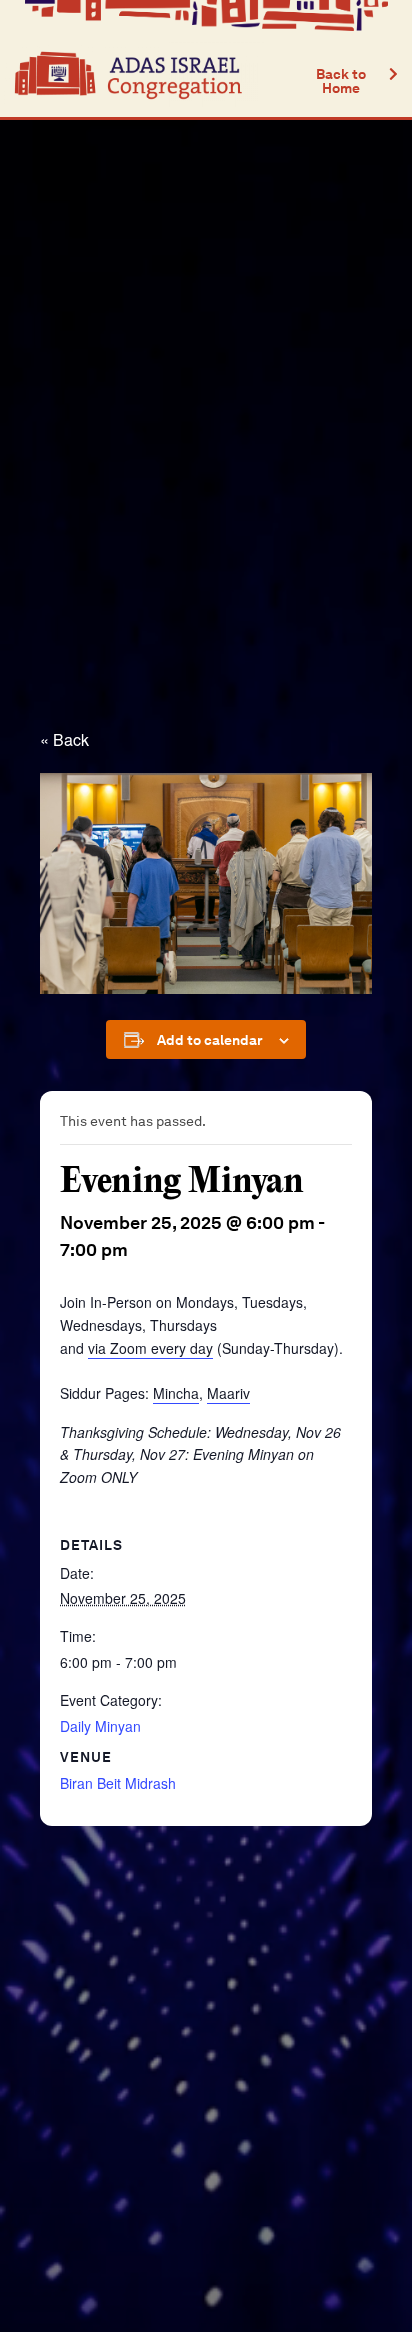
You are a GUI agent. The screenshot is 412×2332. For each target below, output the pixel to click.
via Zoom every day (150, 1348)
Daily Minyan (100, 1726)
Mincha (176, 1393)
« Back (64, 739)
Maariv (228, 1393)
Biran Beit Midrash (118, 1783)
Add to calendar (210, 1040)
